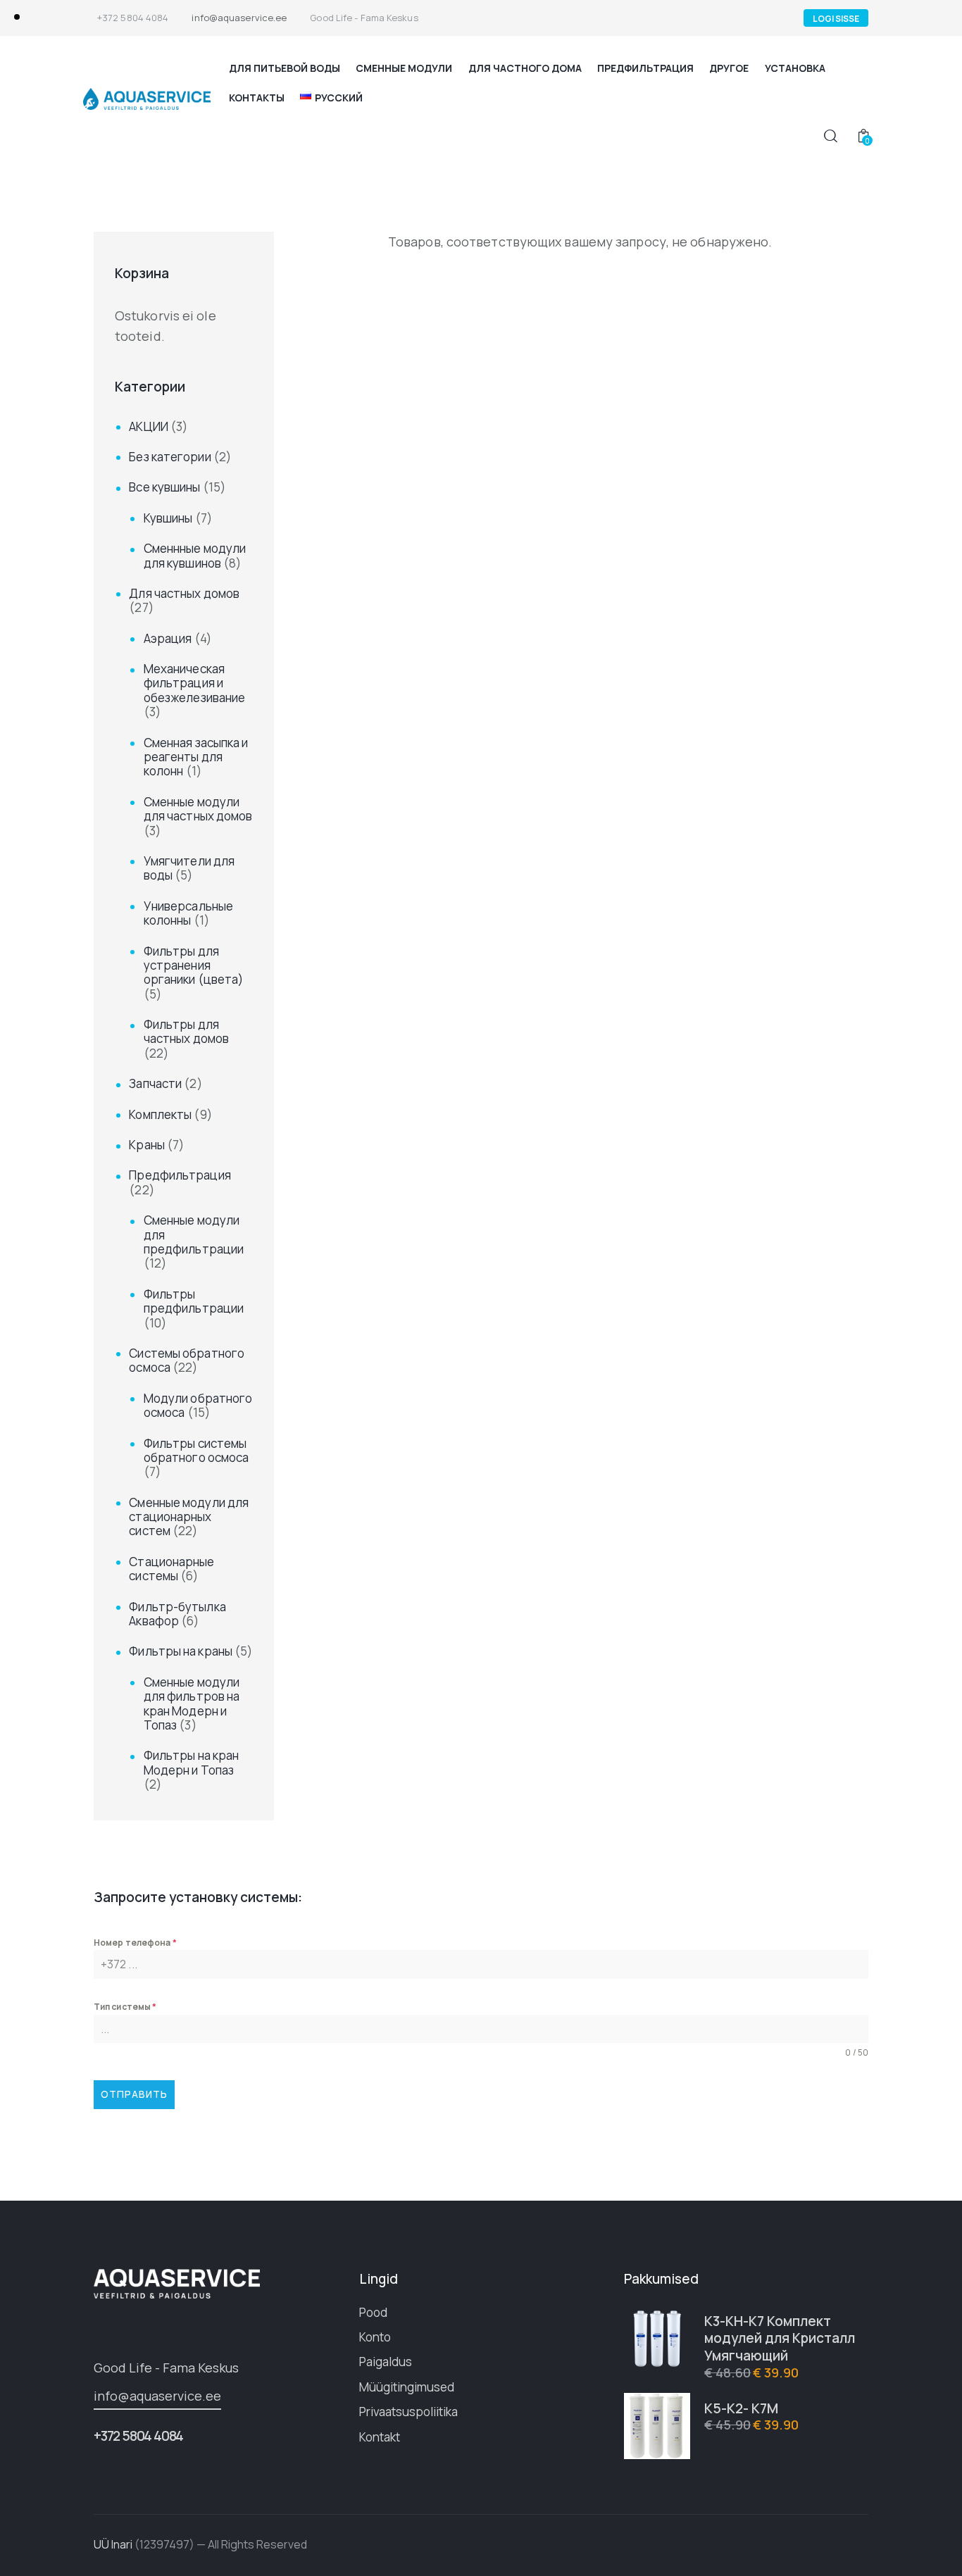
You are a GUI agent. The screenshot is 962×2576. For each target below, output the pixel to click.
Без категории (170, 457)
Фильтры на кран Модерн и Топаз (192, 1762)
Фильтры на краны (181, 1651)
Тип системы (125, 2007)
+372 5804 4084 (138, 2436)
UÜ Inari (113, 2544)
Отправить (134, 2094)
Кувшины (168, 518)
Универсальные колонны (188, 913)
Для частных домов (184, 593)
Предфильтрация (180, 1175)
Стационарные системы (171, 1569)
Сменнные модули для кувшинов (195, 555)
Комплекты (160, 1114)
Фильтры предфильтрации (194, 1301)
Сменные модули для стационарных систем (189, 1517)
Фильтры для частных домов (186, 1031)
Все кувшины (164, 487)
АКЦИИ (149, 426)
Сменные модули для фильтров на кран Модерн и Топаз (192, 1703)
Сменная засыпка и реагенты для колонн (196, 757)
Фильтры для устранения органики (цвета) (194, 965)
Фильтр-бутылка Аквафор (177, 1614)
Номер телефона (135, 1943)
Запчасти (155, 1083)
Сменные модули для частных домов (198, 809)
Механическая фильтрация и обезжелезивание (195, 683)
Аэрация (168, 638)
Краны (147, 1145)
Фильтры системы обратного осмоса (196, 1450)
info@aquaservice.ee (157, 2396)
